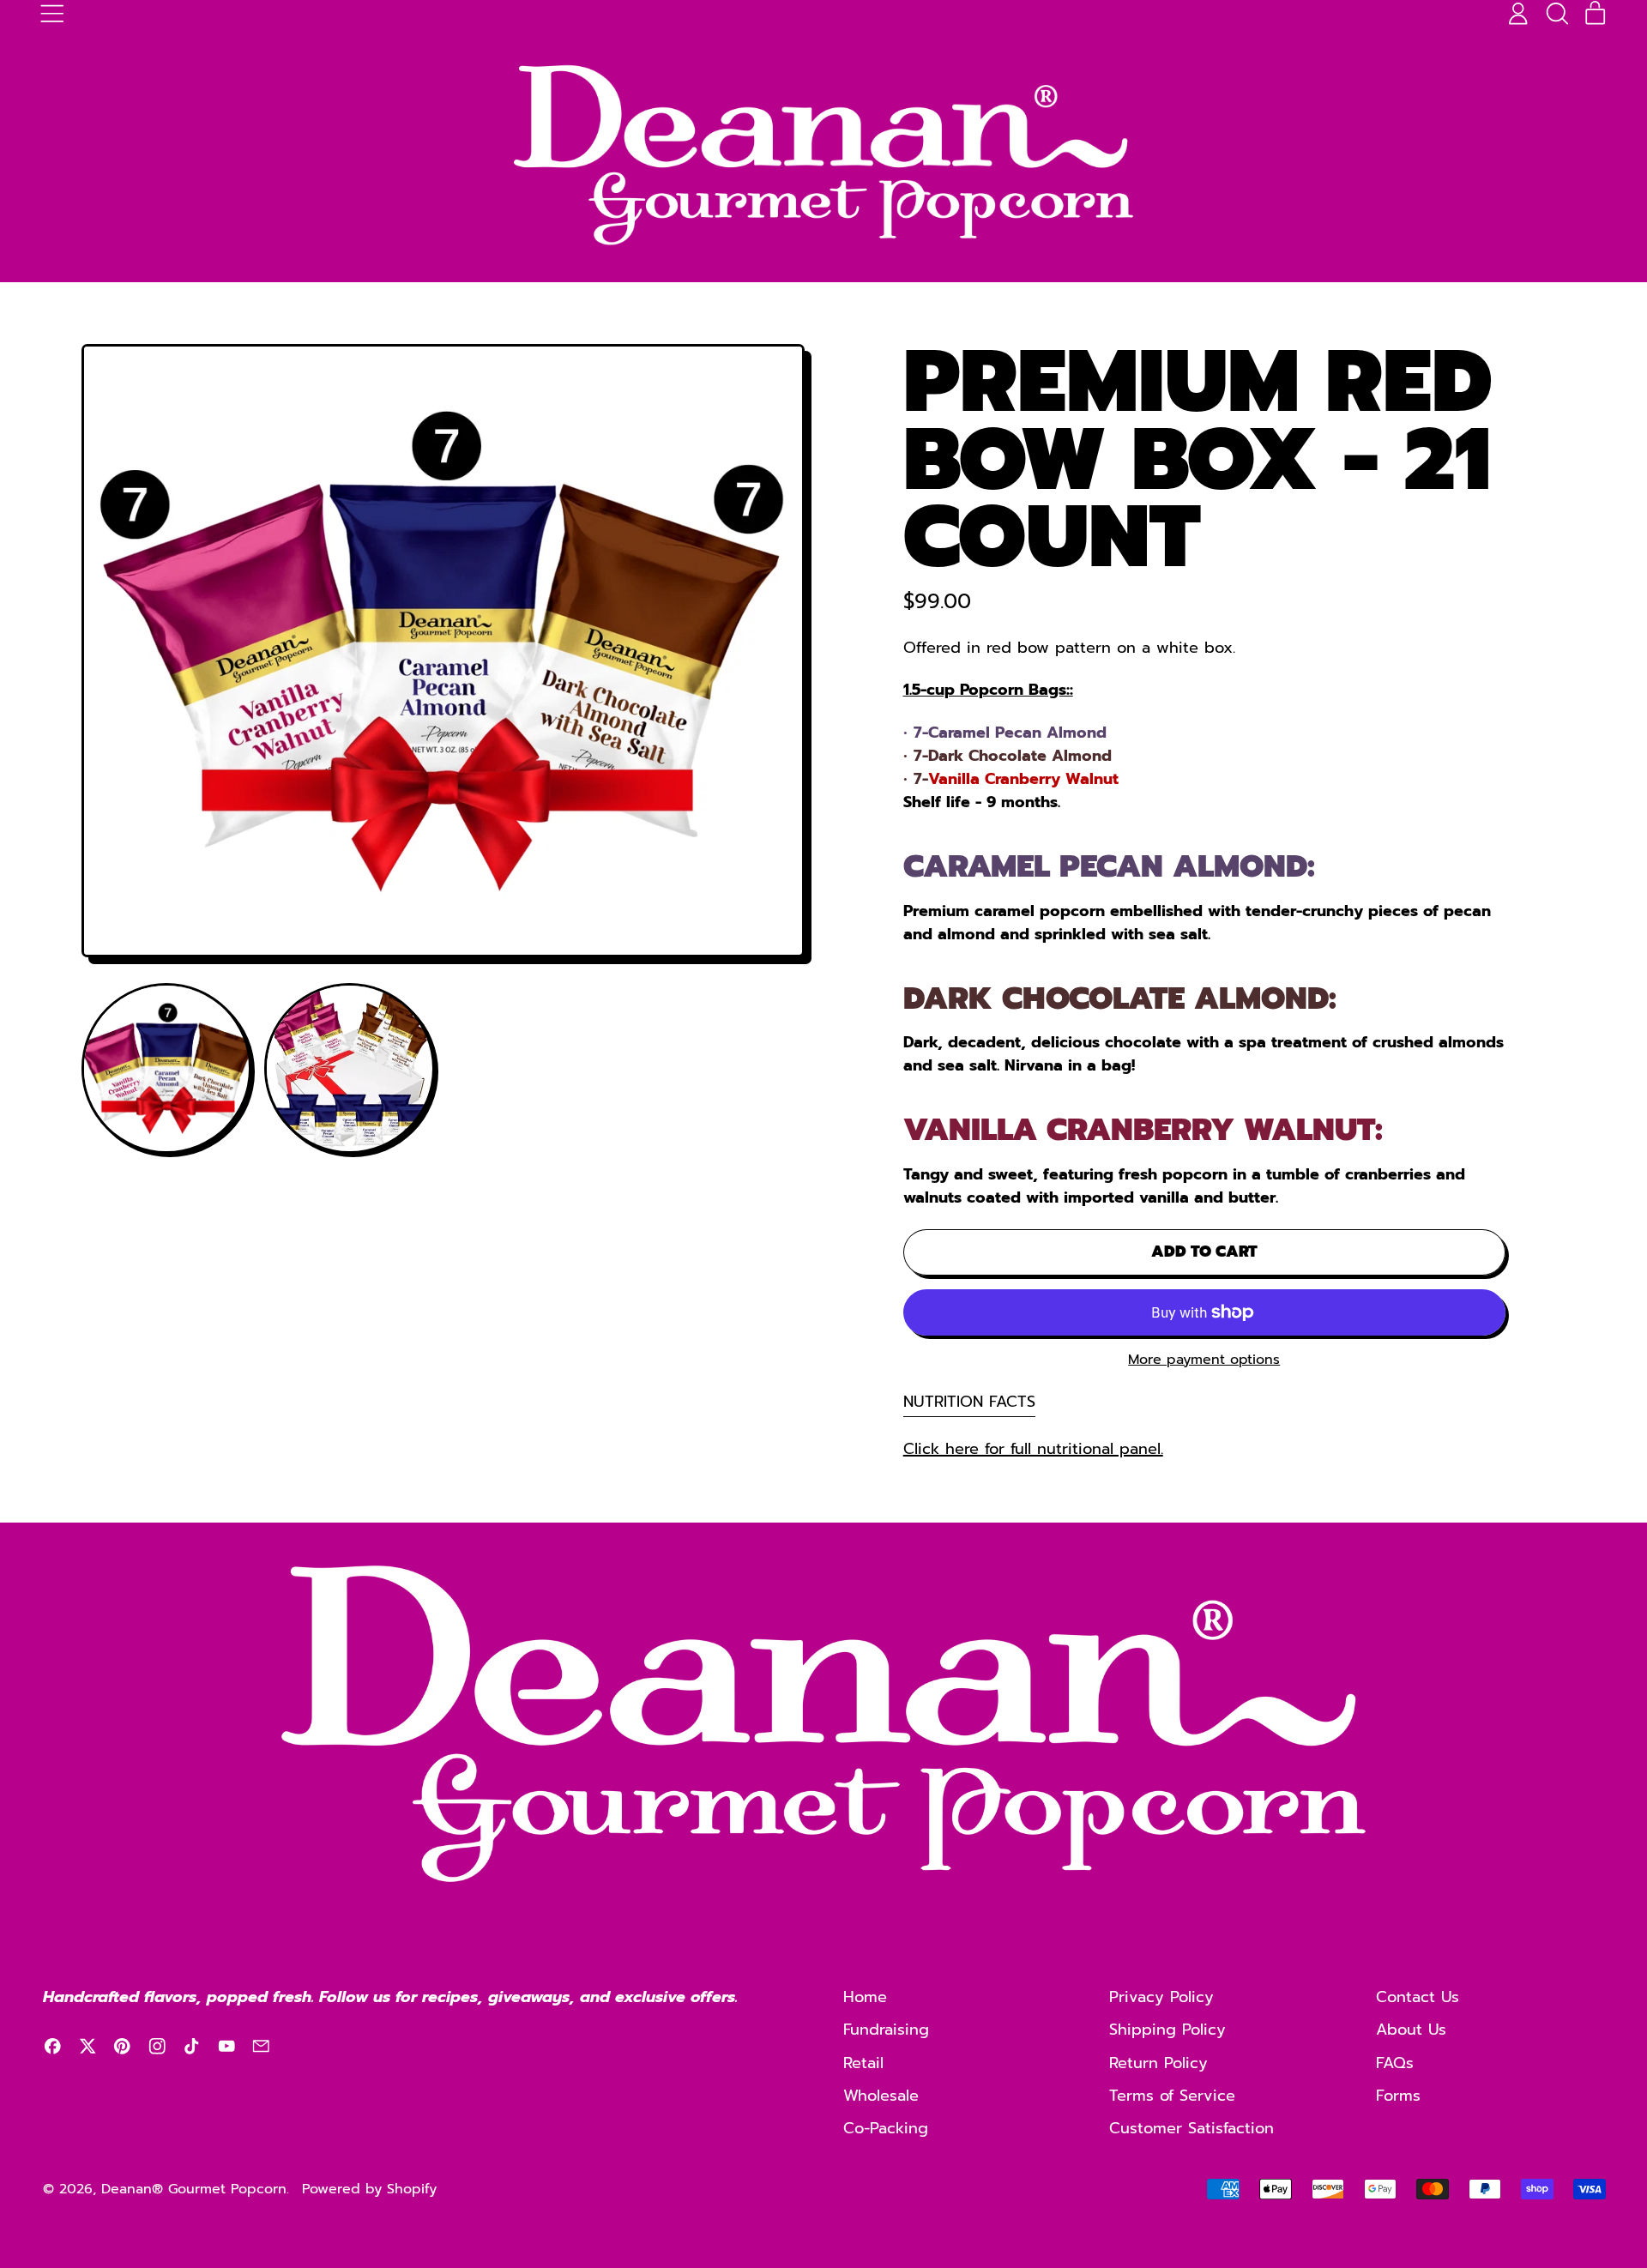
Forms (1398, 2096)
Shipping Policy (1167, 2030)
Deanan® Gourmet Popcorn (194, 2189)
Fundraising (886, 2030)
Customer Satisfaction (1192, 2128)
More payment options (1204, 1360)
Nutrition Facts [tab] (969, 1402)
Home (865, 1997)
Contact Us (1418, 1997)
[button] (1557, 14)
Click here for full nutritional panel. (1033, 1449)
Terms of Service (1172, 2096)
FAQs (1395, 2063)
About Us (1411, 2030)
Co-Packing (886, 2128)
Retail (863, 2063)
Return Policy (1158, 2063)
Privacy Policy (1161, 1997)
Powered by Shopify (369, 2189)
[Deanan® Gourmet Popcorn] (823, 155)
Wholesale (881, 2096)
